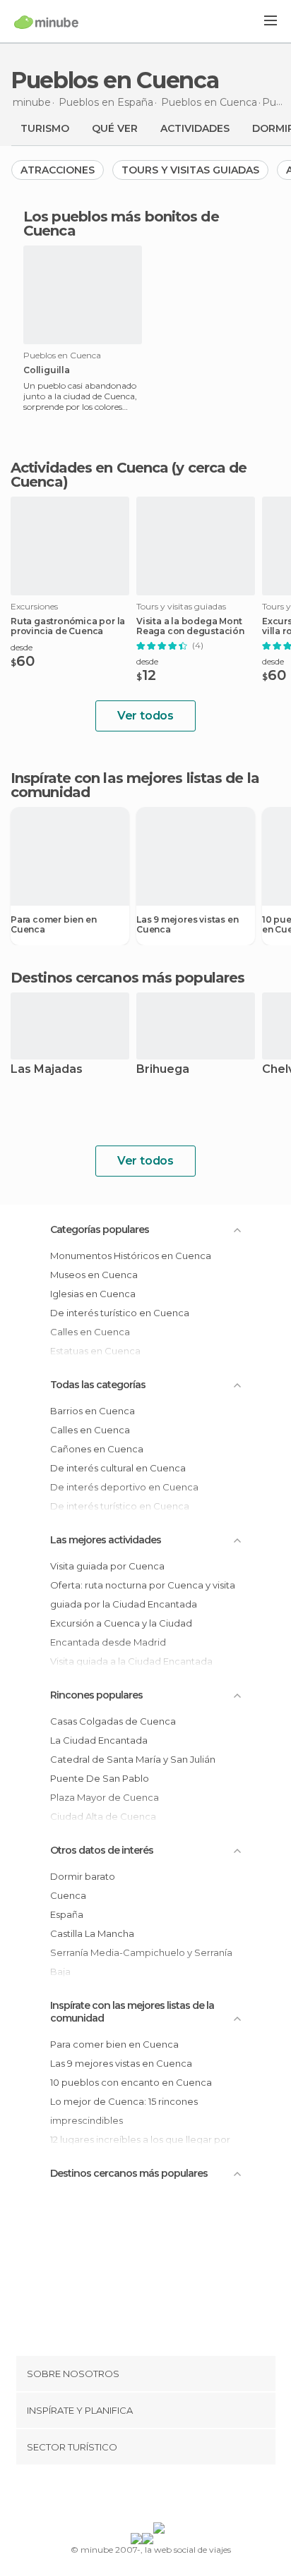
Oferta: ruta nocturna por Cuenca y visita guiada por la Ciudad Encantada (143, 1594)
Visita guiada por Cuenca (107, 1566)
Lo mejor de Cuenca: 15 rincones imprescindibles (124, 2111)
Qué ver (115, 128)
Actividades (195, 128)
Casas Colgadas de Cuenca (113, 1721)
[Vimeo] (160, 2496)
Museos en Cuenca (94, 1275)
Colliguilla (47, 370)
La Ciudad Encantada (99, 1740)
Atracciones (58, 170)
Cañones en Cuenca (97, 1449)
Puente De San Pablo (100, 1778)
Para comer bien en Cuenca (53, 925)
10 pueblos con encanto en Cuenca (131, 2082)
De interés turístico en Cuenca (120, 1313)
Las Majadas (47, 1070)
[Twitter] (142, 2496)
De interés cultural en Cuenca (118, 1468)
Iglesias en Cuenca (93, 1294)
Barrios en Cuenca (93, 1411)
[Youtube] (179, 2496)
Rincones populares (96, 1695)
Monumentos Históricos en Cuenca (131, 1256)
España (67, 1914)
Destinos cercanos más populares (127, 978)
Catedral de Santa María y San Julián (133, 1759)
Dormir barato (83, 1876)
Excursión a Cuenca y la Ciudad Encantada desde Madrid (121, 1633)
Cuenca (68, 1895)
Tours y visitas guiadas (190, 170)
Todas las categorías (98, 1385)
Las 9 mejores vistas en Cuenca (187, 925)
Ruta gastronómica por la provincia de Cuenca (68, 626)
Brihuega (163, 1070)
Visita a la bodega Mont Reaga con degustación (190, 626)
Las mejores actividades (106, 1540)
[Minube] (46, 22)
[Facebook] (124, 2496)
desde (22, 647)
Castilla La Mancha (92, 1933)
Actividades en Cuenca (89, 468)
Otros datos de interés (102, 1850)
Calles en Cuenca (90, 1430)
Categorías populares (100, 1229)
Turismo (45, 128)
